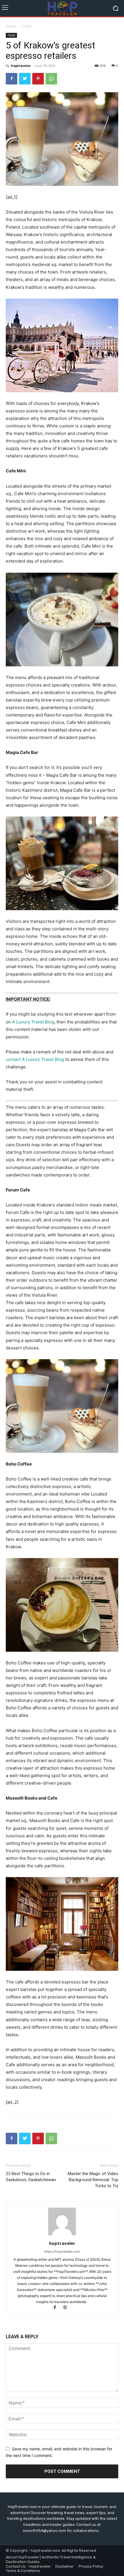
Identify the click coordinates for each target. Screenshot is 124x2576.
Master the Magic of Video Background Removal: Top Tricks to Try (93, 2180)
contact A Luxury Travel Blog (35, 1059)
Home (11, 26)
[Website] (67, 2308)
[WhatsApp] (51, 79)
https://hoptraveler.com (62, 2251)
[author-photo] (62, 2235)
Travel (26, 26)
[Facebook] (12, 79)
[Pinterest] (38, 79)
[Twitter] (25, 79)
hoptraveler (21, 66)
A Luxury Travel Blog (33, 1022)
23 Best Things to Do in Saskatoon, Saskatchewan (31, 2177)
